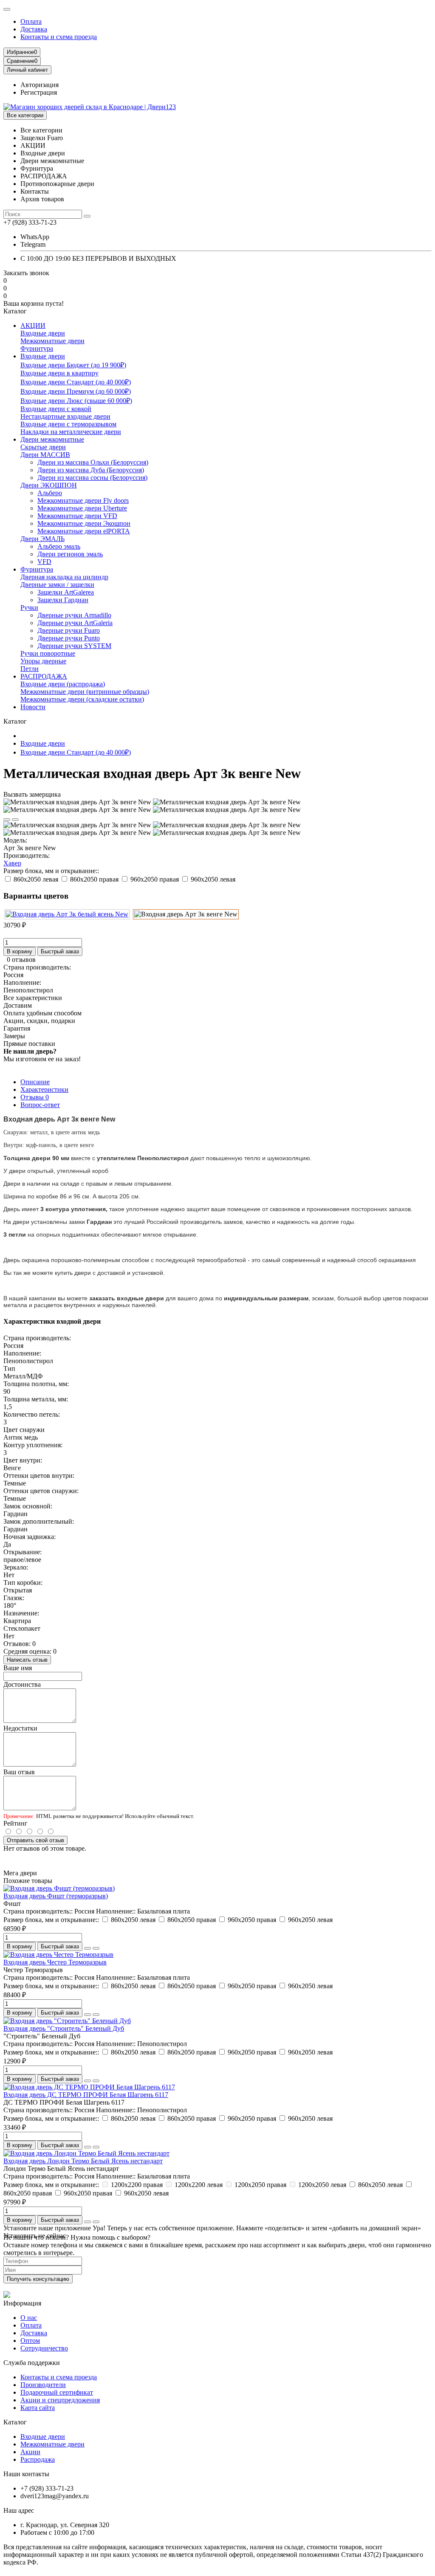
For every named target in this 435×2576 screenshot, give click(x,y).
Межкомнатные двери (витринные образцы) (85, 692)
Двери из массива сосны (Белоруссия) (92, 478)
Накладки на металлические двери (71, 432)
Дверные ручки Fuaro (69, 630)
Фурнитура (37, 348)
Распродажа (38, 2459)
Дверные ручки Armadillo (74, 615)
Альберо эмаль (59, 546)
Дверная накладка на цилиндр (64, 577)
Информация (22, 2303)
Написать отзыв (27, 1660)
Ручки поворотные (48, 653)
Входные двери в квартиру (59, 373)
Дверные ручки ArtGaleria (75, 623)
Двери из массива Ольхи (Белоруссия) (93, 462)
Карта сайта (38, 2408)
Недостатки (20, 1728)
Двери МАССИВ (45, 455)
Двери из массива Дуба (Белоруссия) (91, 470)
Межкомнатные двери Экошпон (84, 523)
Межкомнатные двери (52, 341)
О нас (29, 2318)
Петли (30, 669)
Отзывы (35, 1097)
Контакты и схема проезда (59, 37)
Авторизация (40, 85)
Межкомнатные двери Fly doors (83, 500)
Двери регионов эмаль (70, 554)
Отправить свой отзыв (35, 1840)
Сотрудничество (44, 2348)
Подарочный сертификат (57, 2392)
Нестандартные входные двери (65, 416)
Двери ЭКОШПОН (49, 485)
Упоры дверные (43, 661)
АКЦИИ (33, 326)
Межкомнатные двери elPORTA (84, 531)
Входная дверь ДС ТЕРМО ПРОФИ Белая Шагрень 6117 (86, 2095)
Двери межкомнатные (52, 439)
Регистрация (39, 92)
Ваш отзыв (19, 1772)
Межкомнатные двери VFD (77, 516)
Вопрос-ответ (40, 1105)
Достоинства (22, 1684)
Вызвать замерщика (32, 794)
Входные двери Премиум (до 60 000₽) (76, 391)
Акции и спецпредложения (60, 2400)
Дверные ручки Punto (69, 638)
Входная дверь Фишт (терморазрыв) (56, 1896)
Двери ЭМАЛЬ (42, 539)
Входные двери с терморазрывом (68, 424)
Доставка (34, 29)
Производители (43, 2385)
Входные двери (43, 333)
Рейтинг (16, 1823)
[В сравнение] (15, 820)
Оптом (30, 2341)
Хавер (12, 863)
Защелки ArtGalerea (66, 592)
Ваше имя (18, 1668)
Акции (30, 2452)
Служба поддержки (32, 2363)
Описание (35, 1082)
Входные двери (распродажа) (63, 684)
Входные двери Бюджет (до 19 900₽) (73, 365)
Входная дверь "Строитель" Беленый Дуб (64, 2028)
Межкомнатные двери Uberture (82, 508)
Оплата (31, 21)
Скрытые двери (43, 447)
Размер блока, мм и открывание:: (51, 871)
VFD (44, 562)
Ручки (29, 607)
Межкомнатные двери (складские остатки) (82, 699)
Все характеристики (33, 998)
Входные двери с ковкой (56, 409)
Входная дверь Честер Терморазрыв (55, 1962)
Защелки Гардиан (63, 600)
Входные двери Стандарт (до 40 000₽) (76, 382)
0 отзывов (21, 960)
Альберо (50, 493)
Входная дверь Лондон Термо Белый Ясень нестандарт (83, 2161)
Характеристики (44, 1089)
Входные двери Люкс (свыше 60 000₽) (76, 401)
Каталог (15, 2422)
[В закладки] (7, 820)
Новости (33, 707)
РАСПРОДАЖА (44, 676)
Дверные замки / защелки (57, 585)
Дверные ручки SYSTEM (74, 646)
